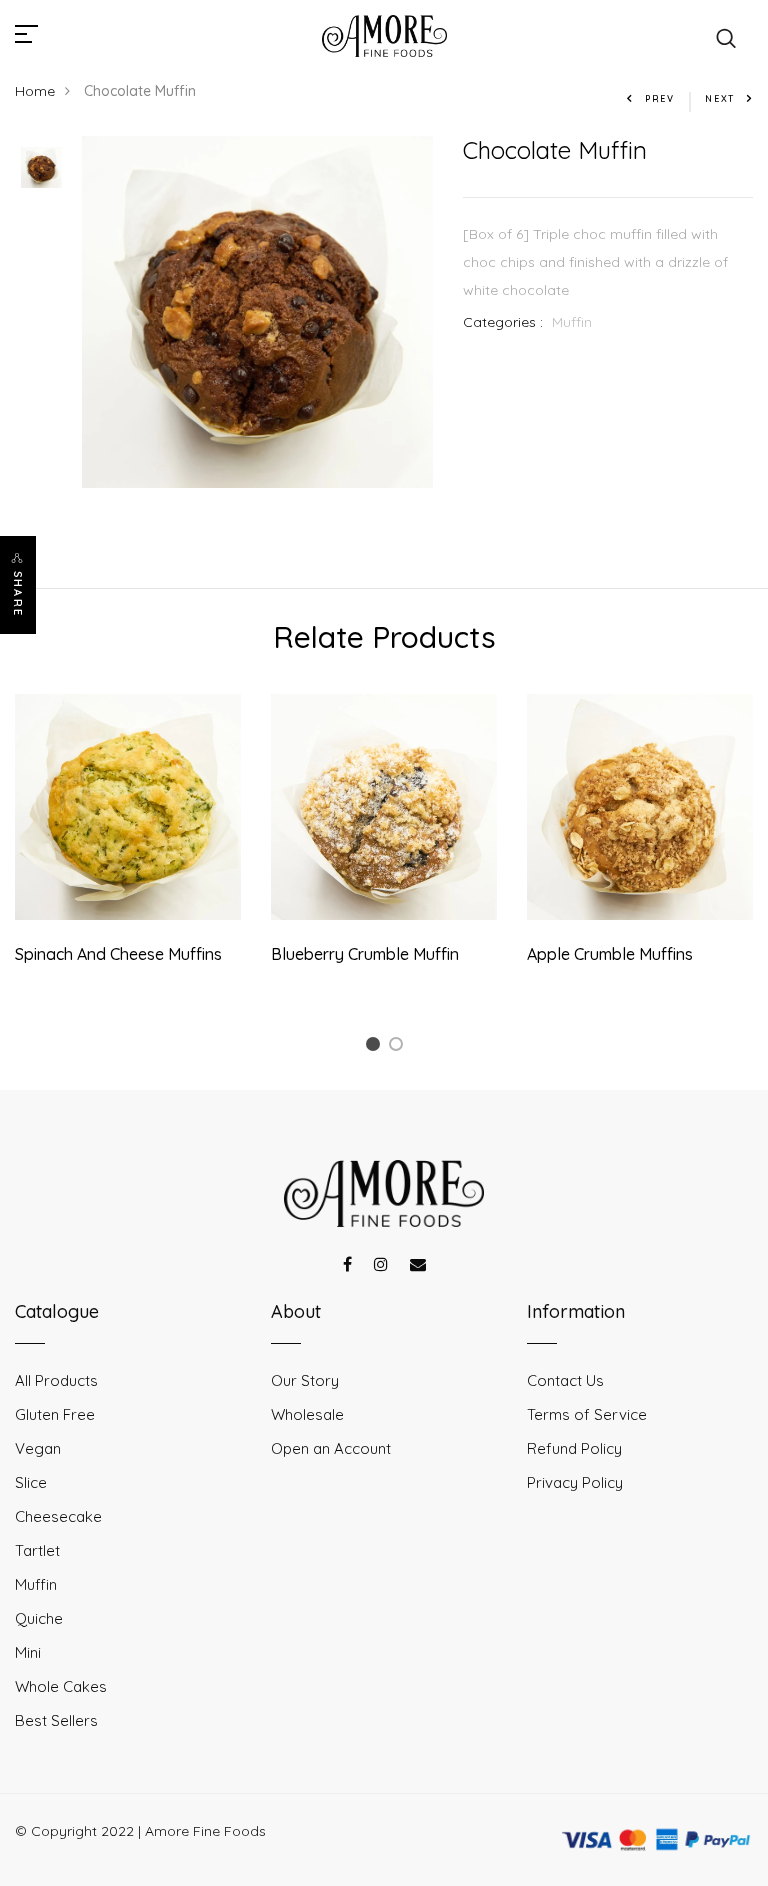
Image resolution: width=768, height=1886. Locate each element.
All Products (56, 1380)
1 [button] (376, 1047)
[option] (41, 169)
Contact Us (565, 1380)
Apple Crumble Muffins (610, 954)
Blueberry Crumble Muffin (365, 954)
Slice (31, 1482)
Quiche (39, 1618)
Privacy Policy (575, 1482)
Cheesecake (58, 1516)
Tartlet (37, 1550)
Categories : (503, 322)
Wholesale (307, 1414)
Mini (28, 1652)
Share (18, 594)
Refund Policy (574, 1448)
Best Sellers (56, 1720)
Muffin (572, 322)
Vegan (38, 1448)
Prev (660, 98)
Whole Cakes (61, 1686)
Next (720, 98)
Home (35, 91)
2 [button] (399, 1047)
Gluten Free (55, 1414)
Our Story (305, 1380)
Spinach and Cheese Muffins (118, 954)
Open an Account (331, 1448)
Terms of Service (587, 1414)
